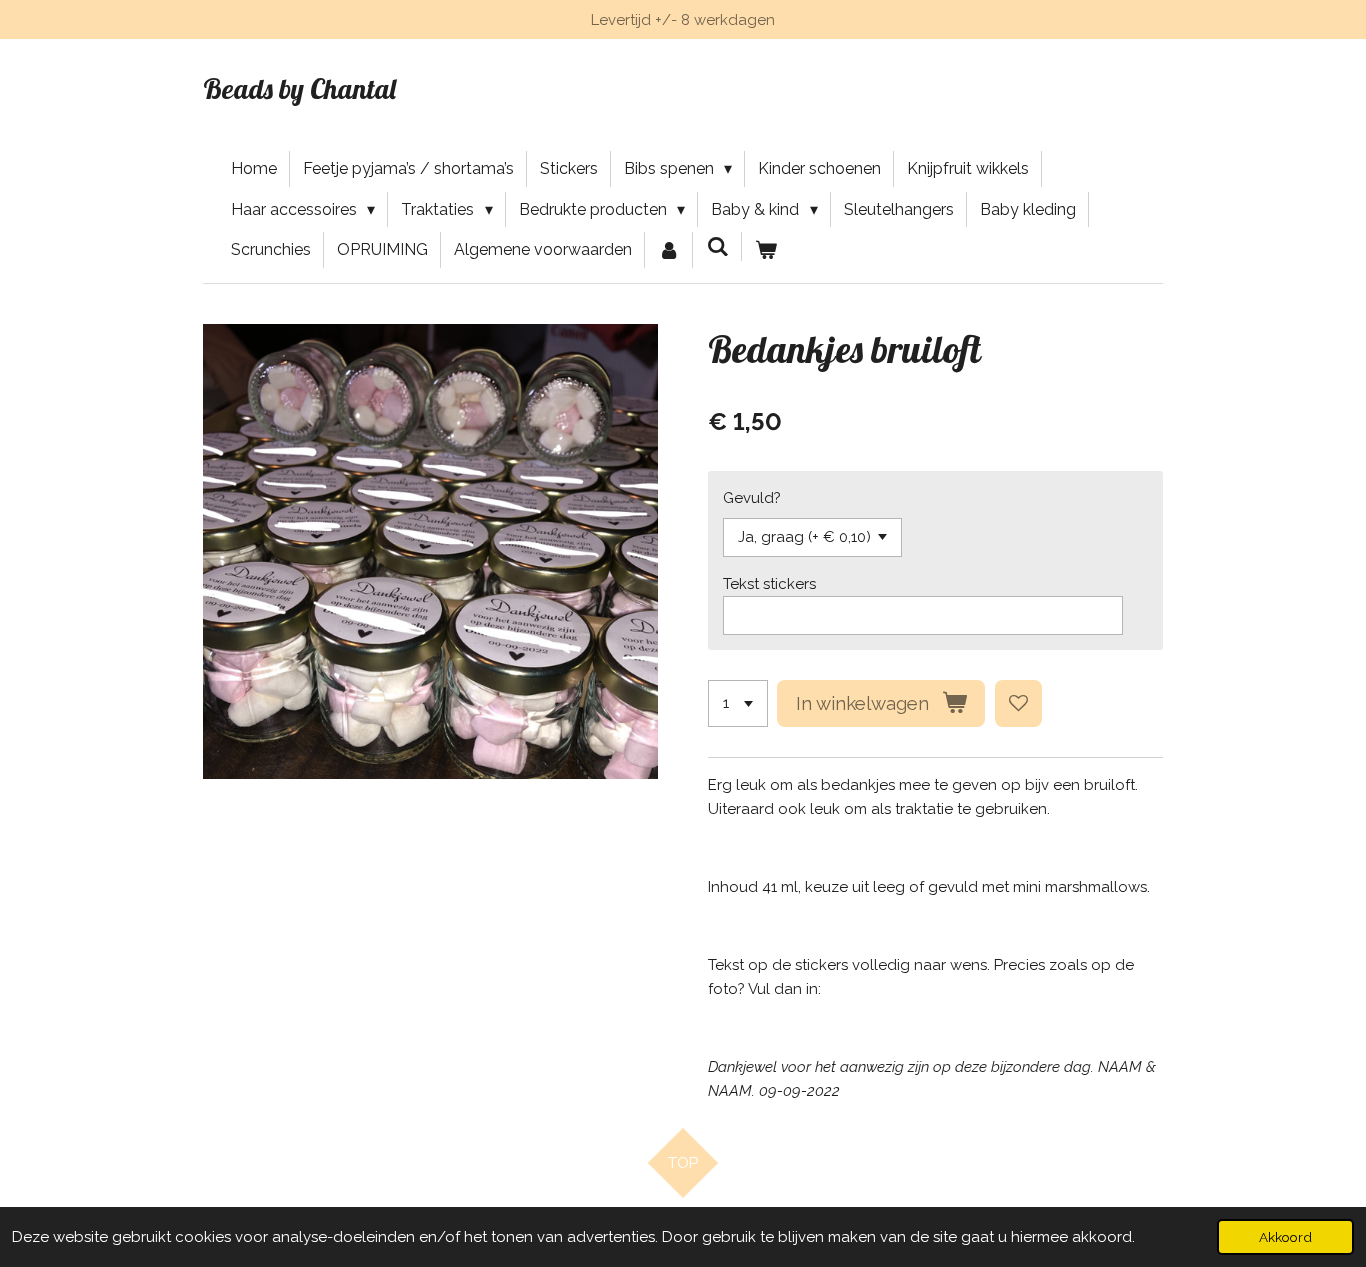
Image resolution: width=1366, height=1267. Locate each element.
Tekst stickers (769, 584)
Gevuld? (752, 498)
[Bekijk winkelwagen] (766, 250)
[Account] (669, 250)
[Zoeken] (717, 246)
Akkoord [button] (1285, 1237)
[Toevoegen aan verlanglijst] (1018, 703)
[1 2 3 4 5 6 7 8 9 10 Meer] (738, 703)
